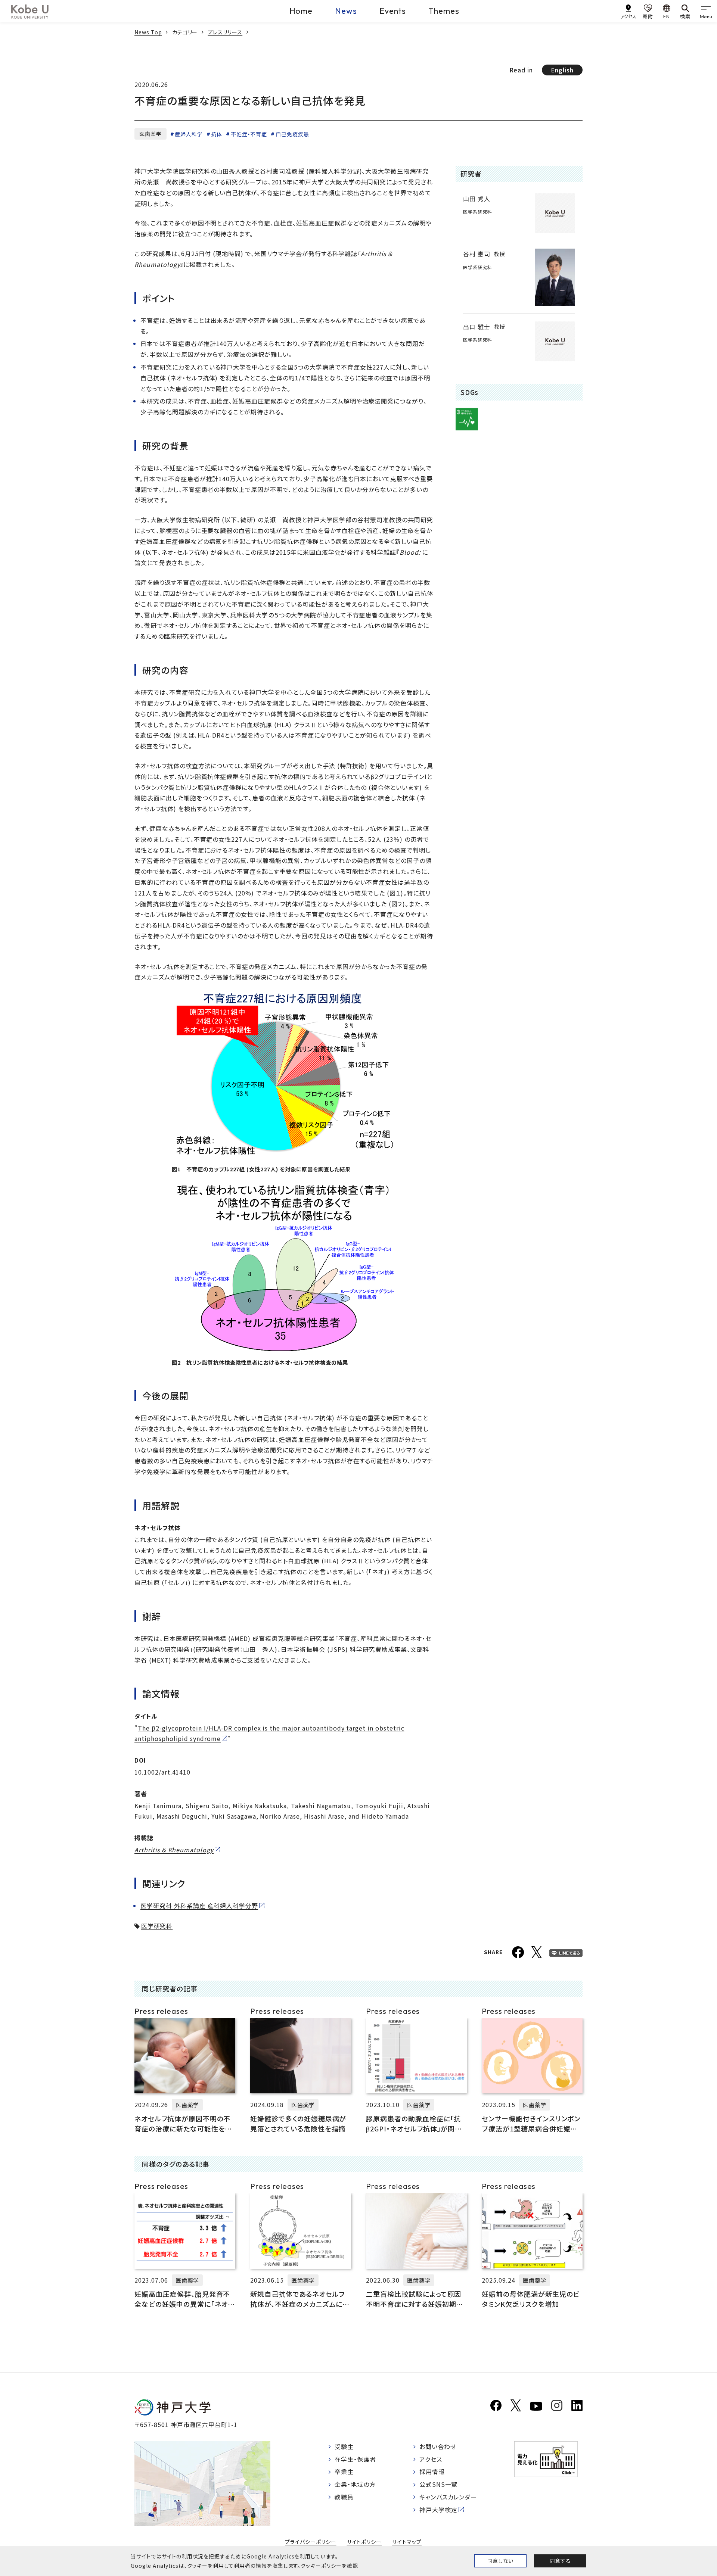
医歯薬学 (150, 134)
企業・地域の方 (355, 2484)
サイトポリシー (364, 2542)
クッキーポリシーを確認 (329, 2566)
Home (301, 11)
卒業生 (344, 2471)
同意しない (500, 2561)
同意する (560, 2561)
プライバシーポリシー (311, 2542)
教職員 (344, 2497)
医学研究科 (157, 1926)
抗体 (217, 134)
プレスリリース (225, 32)
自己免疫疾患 (292, 134)
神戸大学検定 (438, 2510)
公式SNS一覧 (439, 2484)
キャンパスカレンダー (448, 2497)
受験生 (344, 2446)
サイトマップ (407, 2542)
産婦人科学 (189, 134)
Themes (444, 11)
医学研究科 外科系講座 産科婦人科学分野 (199, 1906)
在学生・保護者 (355, 2459)
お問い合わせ (438, 2446)
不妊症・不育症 (249, 134)
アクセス (431, 2459)
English (562, 70)
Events (393, 11)
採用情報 (432, 2471)
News (346, 11)
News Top (148, 32)
